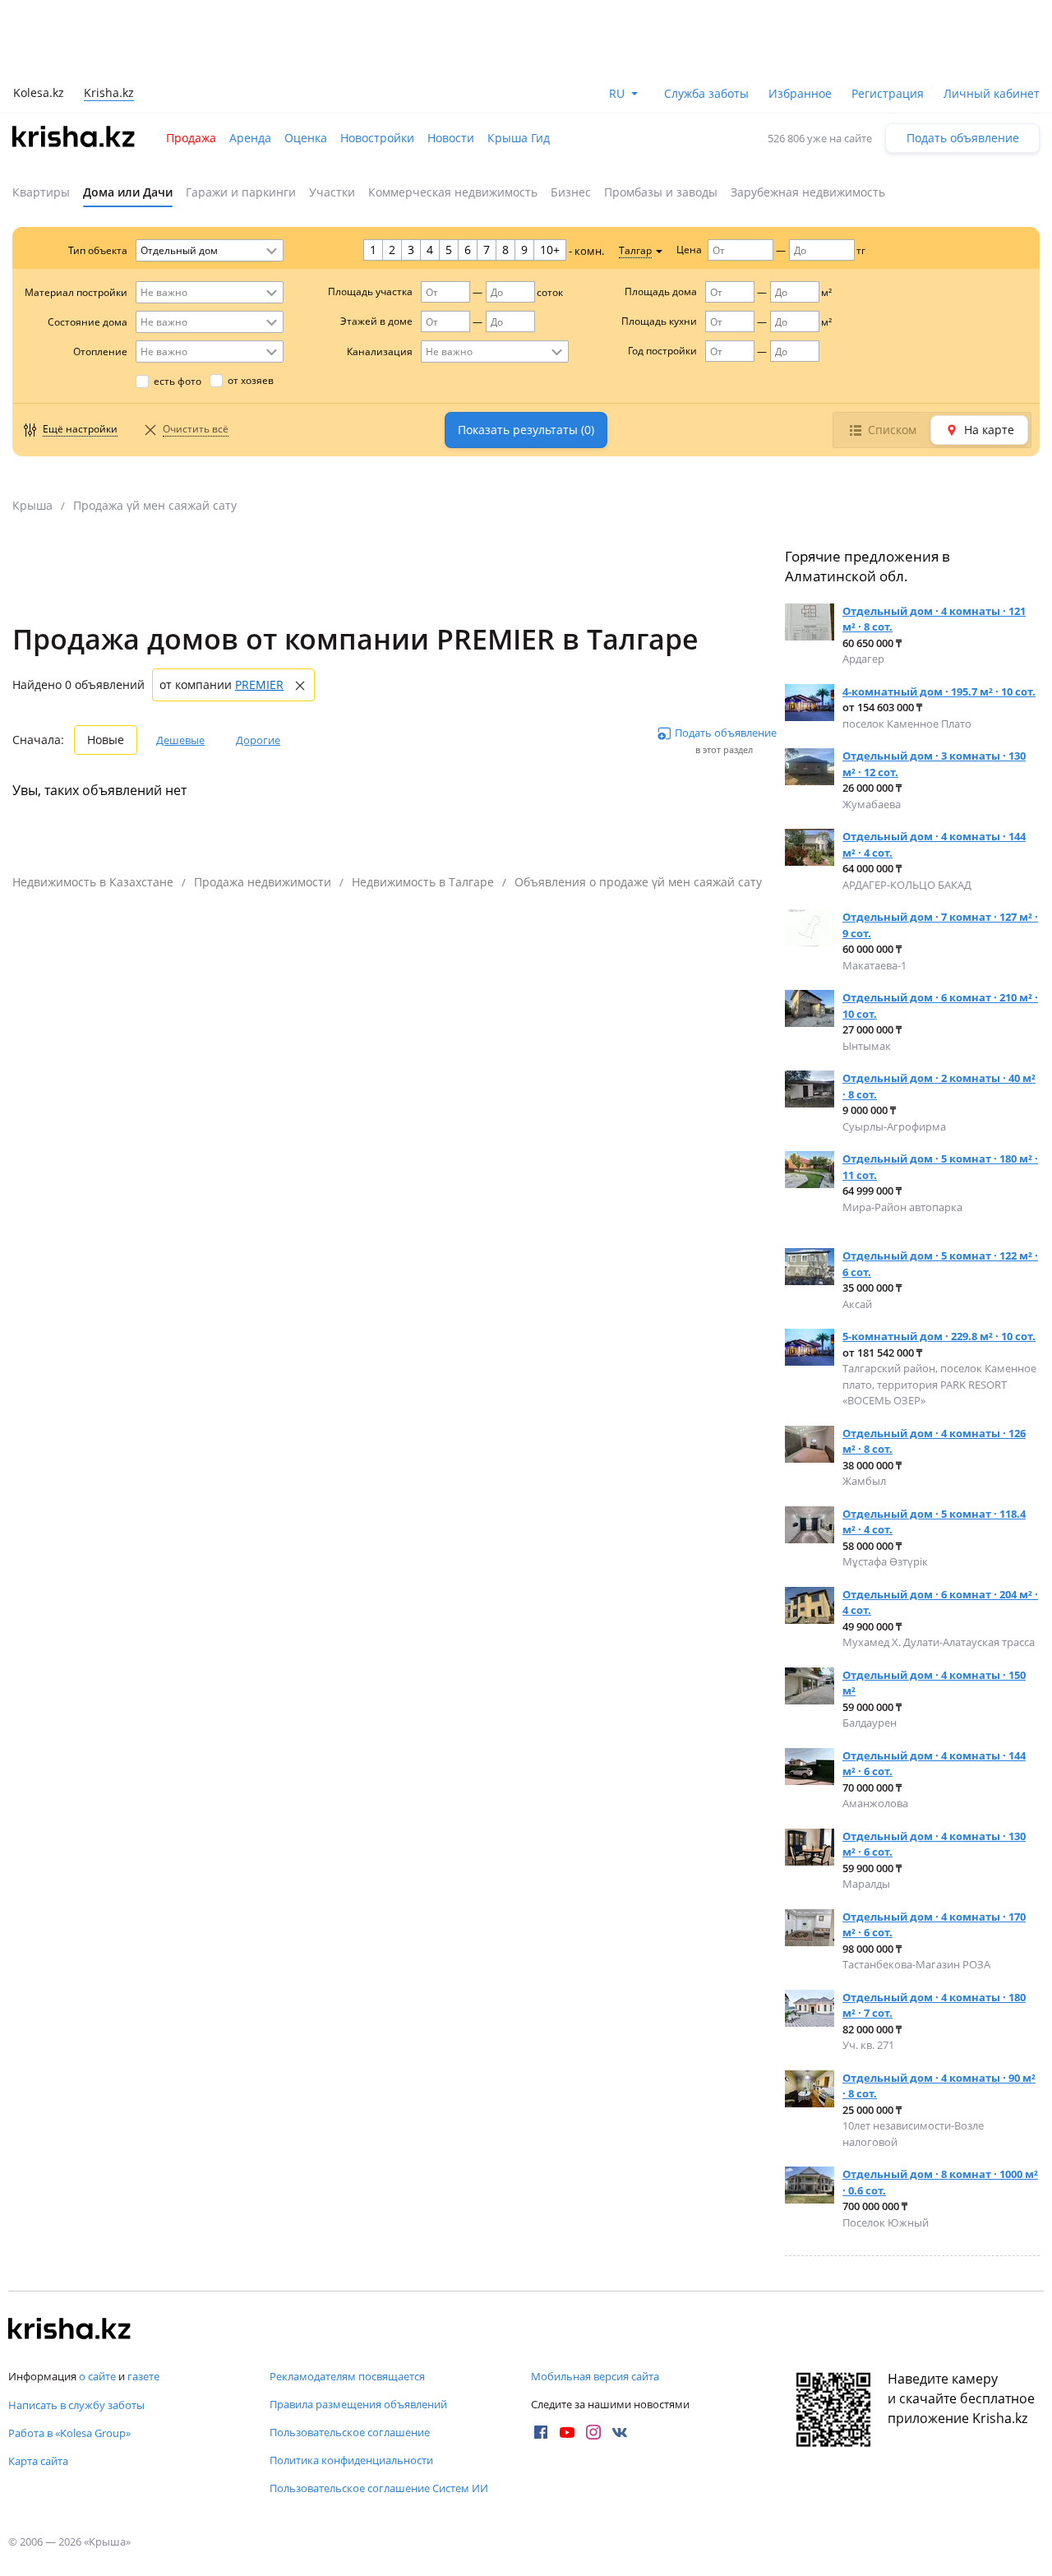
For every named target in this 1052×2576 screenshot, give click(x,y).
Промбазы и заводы (661, 192)
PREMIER (259, 684)
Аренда (250, 138)
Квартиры (41, 192)
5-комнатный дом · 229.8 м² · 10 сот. (939, 1336)
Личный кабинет (992, 93)
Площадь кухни (659, 321)
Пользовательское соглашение (350, 2432)
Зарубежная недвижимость (808, 192)
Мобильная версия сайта (595, 2376)
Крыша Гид (519, 138)
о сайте (97, 2376)
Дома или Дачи (128, 192)
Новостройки (377, 138)
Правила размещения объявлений (358, 2404)
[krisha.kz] (70, 2330)
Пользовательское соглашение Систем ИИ (379, 2488)
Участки (332, 192)
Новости (451, 138)
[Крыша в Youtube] (567, 2432)
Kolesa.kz (39, 92)
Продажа (191, 138)
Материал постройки (76, 292)
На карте (989, 430)
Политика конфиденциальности (351, 2460)
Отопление (100, 351)
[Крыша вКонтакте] (620, 2432)
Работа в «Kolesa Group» (69, 2433)
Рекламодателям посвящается (347, 2376)
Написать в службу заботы (76, 2405)
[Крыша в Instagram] (593, 2432)
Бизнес (571, 192)
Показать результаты (526, 430)
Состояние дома (88, 322)
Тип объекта (98, 250)
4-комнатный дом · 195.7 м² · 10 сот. (939, 691)
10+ (550, 250)
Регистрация (888, 93)
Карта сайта (38, 2461)
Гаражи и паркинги (241, 192)
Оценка (306, 138)
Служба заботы (706, 93)
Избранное (800, 93)
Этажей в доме (376, 321)
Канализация (380, 351)
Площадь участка (370, 291)
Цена (689, 250)
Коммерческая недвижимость (453, 192)
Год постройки (662, 351)
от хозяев (251, 380)
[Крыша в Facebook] (541, 2432)
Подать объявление (963, 138)
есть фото (178, 381)
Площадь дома (661, 291)
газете (143, 2376)
